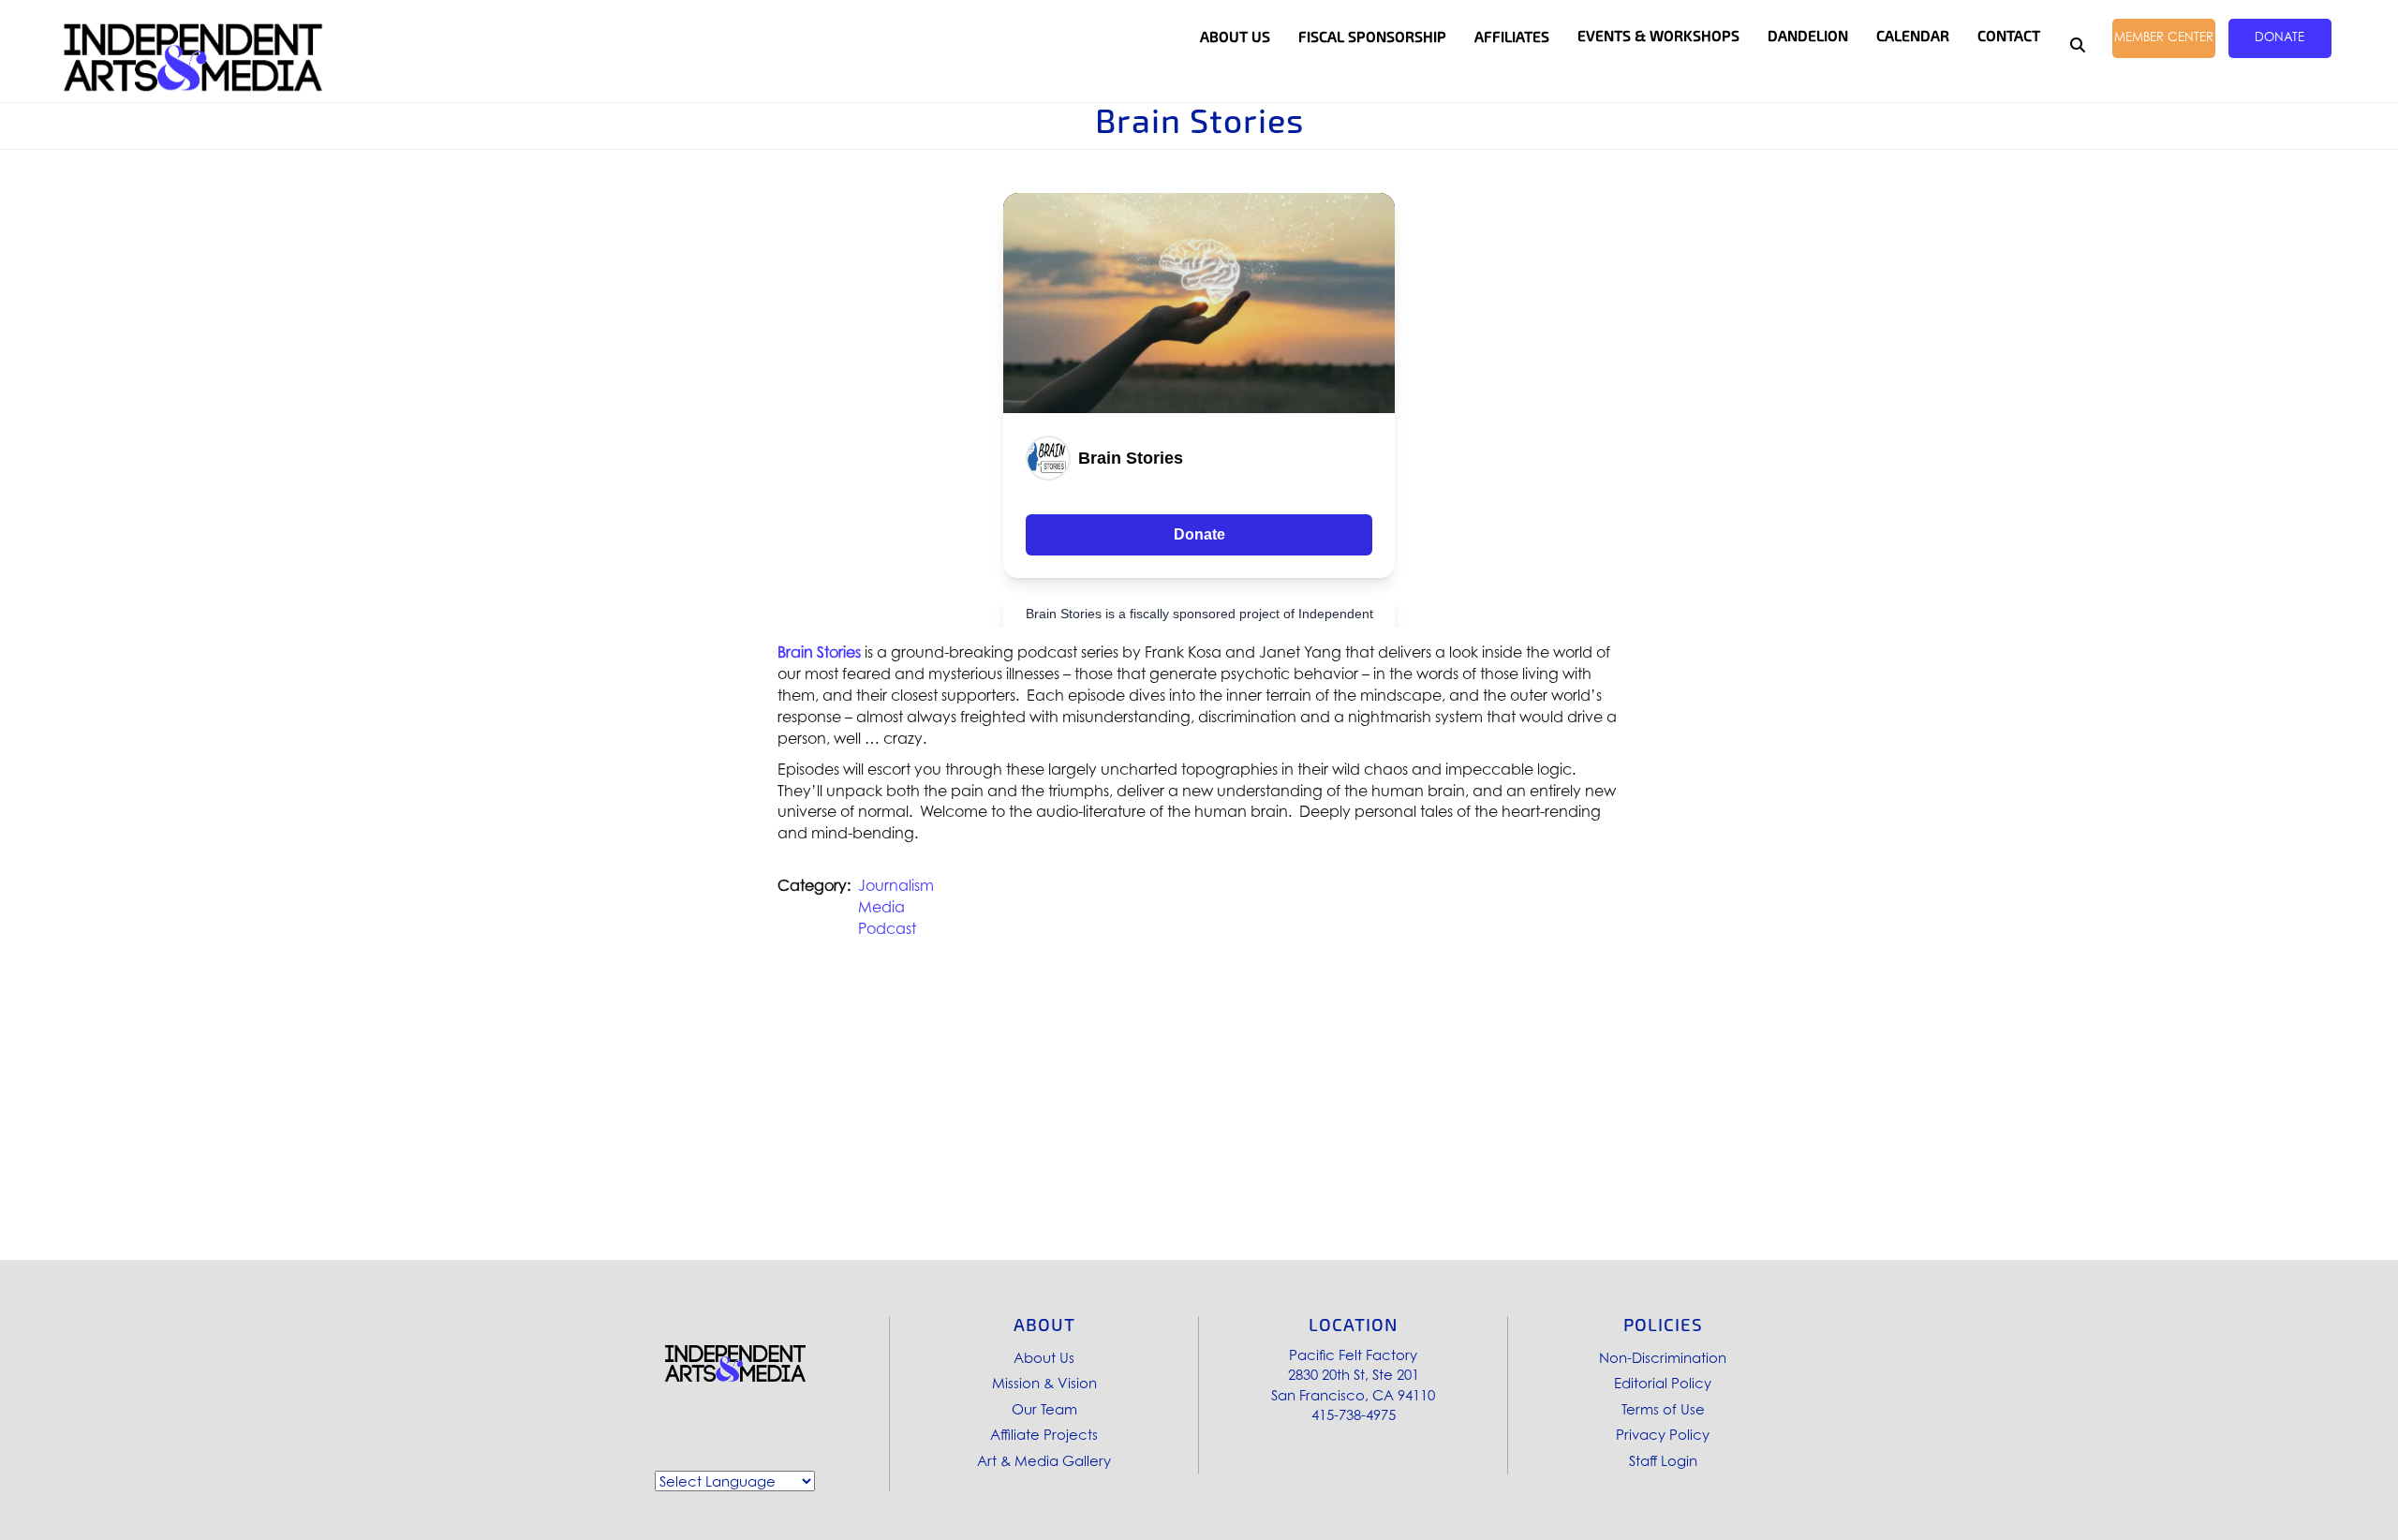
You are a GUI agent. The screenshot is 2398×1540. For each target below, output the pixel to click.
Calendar (1913, 36)
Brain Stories (819, 652)
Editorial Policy (1663, 1383)
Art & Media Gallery (1044, 1460)
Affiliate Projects (1044, 1434)
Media (881, 907)
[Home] (193, 58)
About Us (1044, 1357)
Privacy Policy (1663, 1434)
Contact (2009, 36)
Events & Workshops (1658, 36)
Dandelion (1808, 36)
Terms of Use (1663, 1409)
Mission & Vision (1044, 1383)
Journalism (896, 885)
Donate (2280, 37)
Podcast (887, 928)
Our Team (1044, 1409)
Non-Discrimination (1663, 1357)
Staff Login (1663, 1460)
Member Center (2164, 37)
